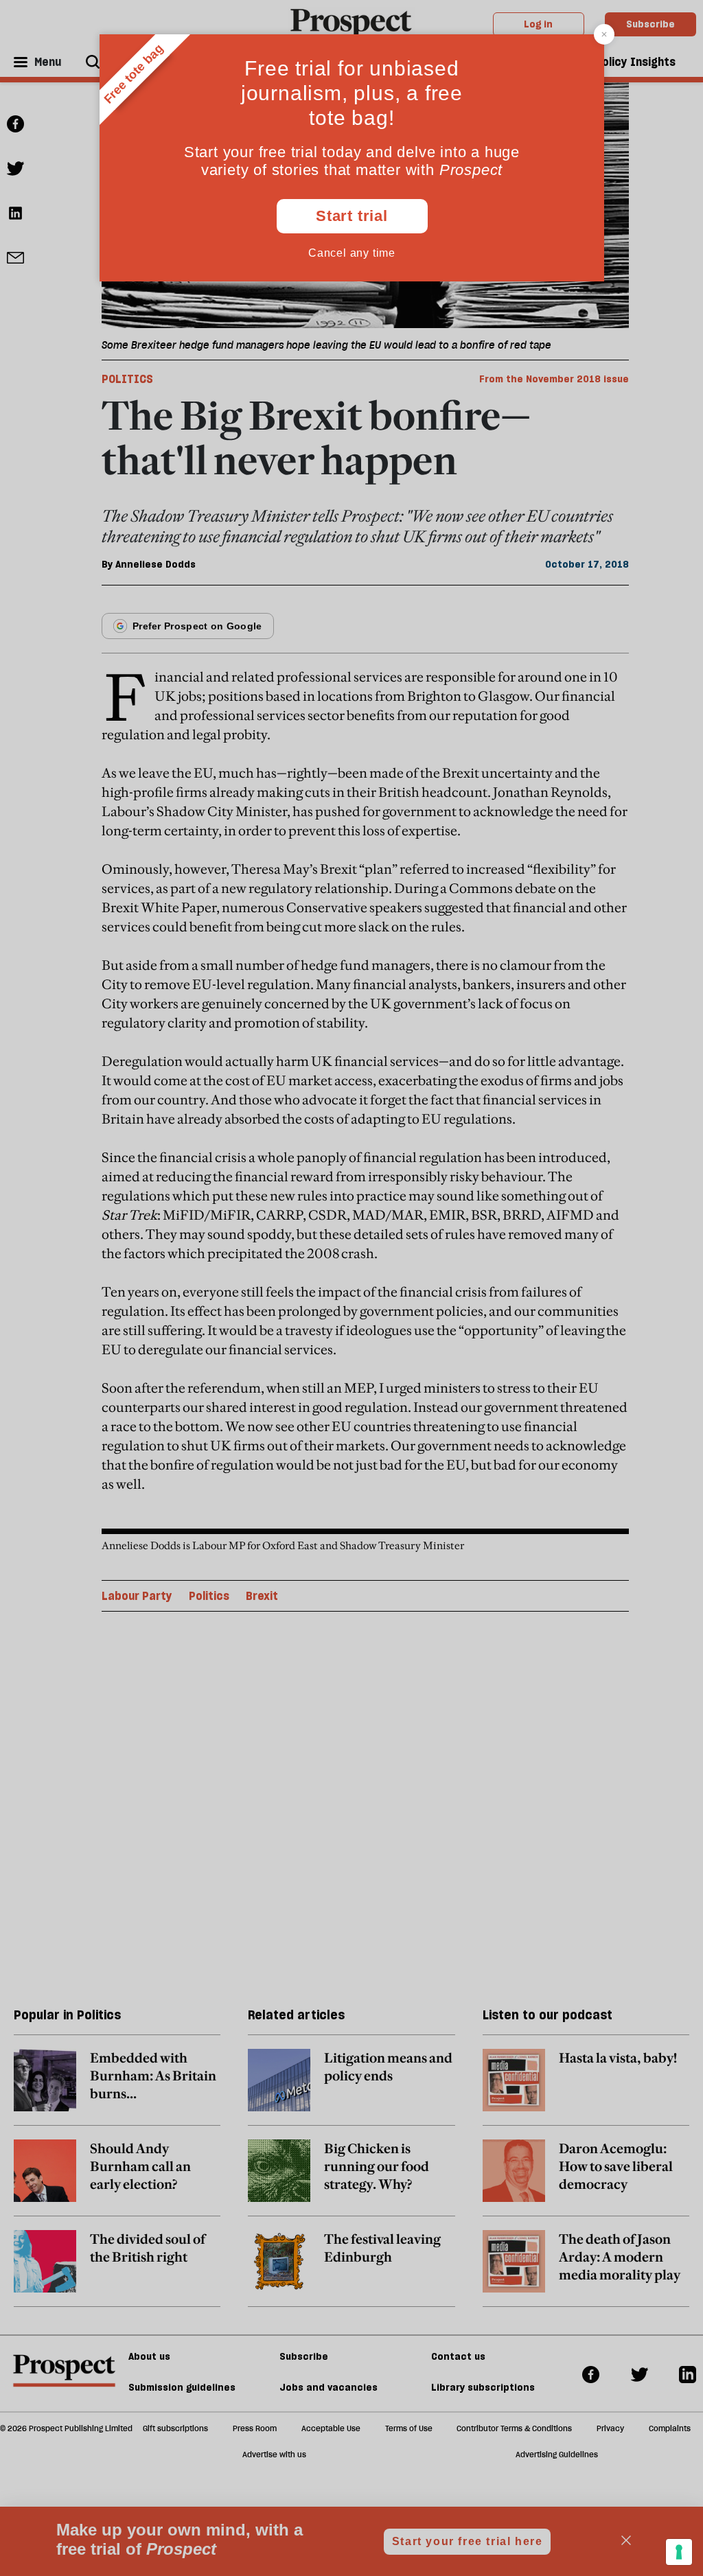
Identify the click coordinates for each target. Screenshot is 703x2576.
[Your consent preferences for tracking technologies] (679, 2552)
